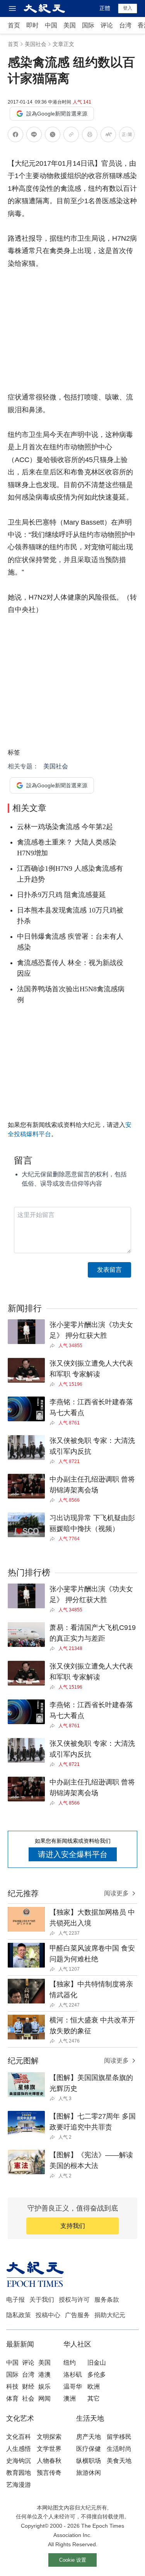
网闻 (44, 2398)
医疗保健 (89, 2449)
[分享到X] (53, 136)
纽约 (70, 2363)
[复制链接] (71, 134)
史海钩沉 (19, 2461)
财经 (28, 2387)
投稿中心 (48, 2315)
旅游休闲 (89, 2473)
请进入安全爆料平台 (73, 1854)
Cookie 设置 (73, 2560)
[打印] (90, 136)
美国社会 (36, 44)
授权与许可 (74, 2300)
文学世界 (49, 2449)
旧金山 (97, 2363)
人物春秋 (49, 2461)
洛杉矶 (73, 2375)
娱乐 (44, 2387)
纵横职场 (89, 2461)
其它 (94, 2398)
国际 (88, 25)
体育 (12, 2398)
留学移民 (119, 2437)
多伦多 (97, 2375)
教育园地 (19, 2473)
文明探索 (49, 2437)
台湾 (125, 25)
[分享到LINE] (34, 136)
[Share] (54, 1346)
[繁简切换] (127, 136)
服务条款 (107, 2300)
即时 (32, 25)
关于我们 (42, 2300)
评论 (107, 25)
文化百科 (19, 2437)
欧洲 (94, 2387)
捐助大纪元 (110, 2315)
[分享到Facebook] (15, 136)
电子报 (15, 2300)
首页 (14, 25)
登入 (128, 8)
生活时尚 (119, 2449)
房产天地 (89, 2437)
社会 (28, 2398)
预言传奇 (49, 2473)
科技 (12, 2387)
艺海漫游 (19, 2485)
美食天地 (119, 2461)
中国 (51, 25)
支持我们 (73, 2226)
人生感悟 (19, 2449)
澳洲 (70, 2398)
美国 (70, 25)
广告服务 (77, 2315)
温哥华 (73, 2387)
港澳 (44, 2375)
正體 (105, 8)
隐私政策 (19, 2315)
